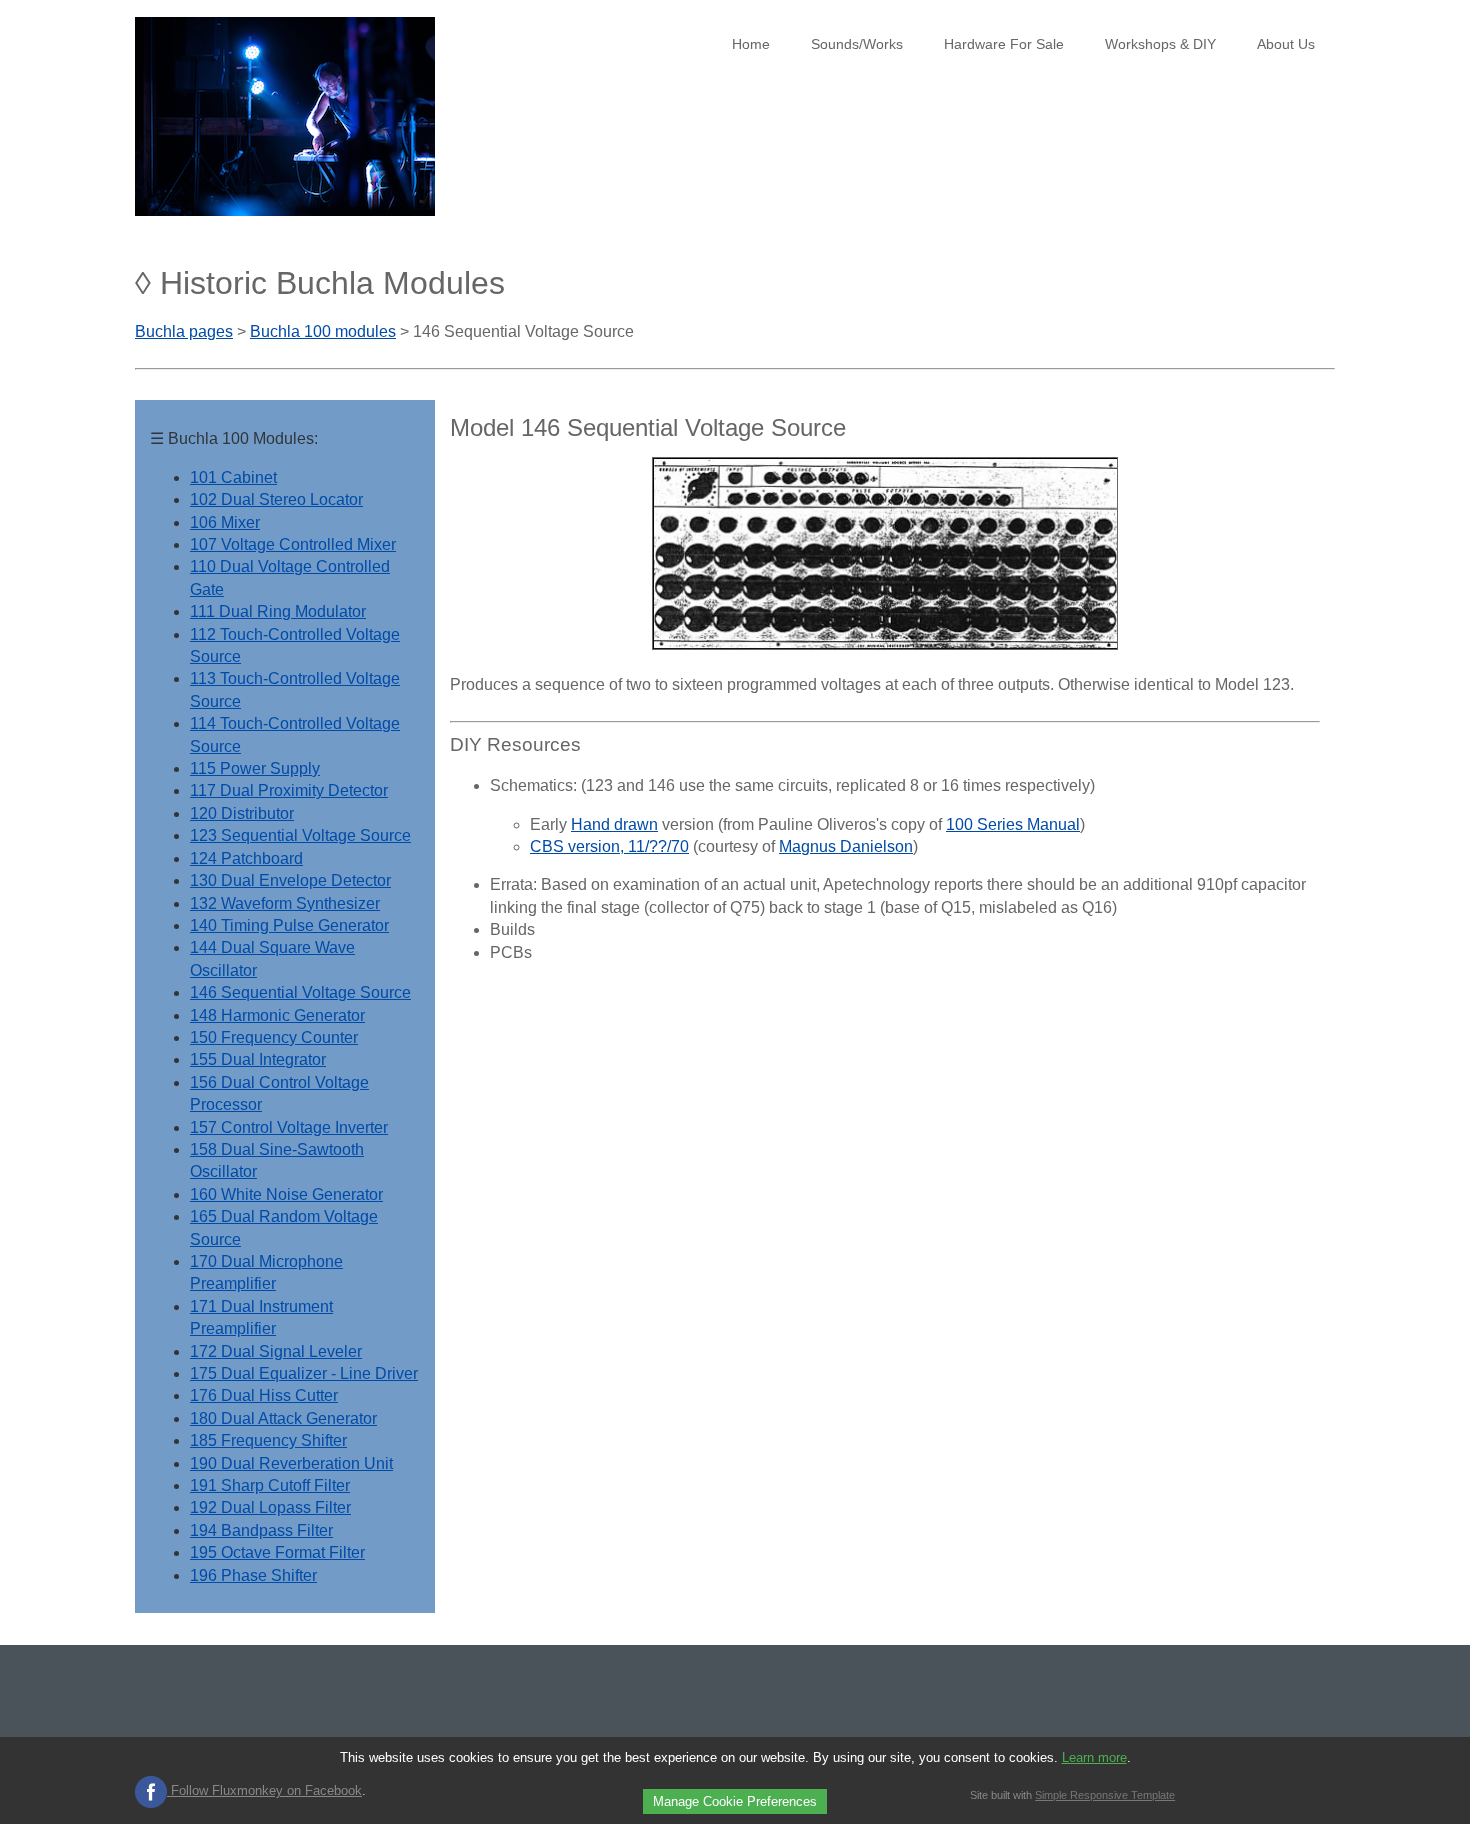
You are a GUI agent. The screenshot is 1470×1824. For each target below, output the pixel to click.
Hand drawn (614, 824)
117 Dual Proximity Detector (289, 790)
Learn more (1094, 1757)
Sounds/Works (857, 44)
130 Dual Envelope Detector (290, 880)
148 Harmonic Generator (277, 1015)
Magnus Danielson (846, 846)
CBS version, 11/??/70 (609, 846)
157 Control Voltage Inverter (289, 1127)
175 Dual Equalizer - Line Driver (304, 1373)
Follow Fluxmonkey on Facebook (264, 1790)
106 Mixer (225, 522)
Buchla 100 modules (323, 331)
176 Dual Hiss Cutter (264, 1395)
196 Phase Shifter (253, 1575)
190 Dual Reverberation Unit (291, 1463)
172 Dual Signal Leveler (276, 1351)
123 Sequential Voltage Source (300, 835)
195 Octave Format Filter (277, 1552)
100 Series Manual (1013, 824)
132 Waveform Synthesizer (285, 903)
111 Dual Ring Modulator (278, 611)
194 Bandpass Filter (261, 1530)
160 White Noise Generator (286, 1194)
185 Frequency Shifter (268, 1440)
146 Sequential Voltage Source (300, 992)
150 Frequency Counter (274, 1037)
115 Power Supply (255, 768)
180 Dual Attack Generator (283, 1418)
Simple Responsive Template (1105, 1795)
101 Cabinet (233, 477)
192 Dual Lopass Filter (270, 1507)
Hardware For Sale (1004, 44)
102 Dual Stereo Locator (276, 499)
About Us (1286, 44)
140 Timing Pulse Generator (289, 925)
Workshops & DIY (1160, 44)
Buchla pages (184, 331)
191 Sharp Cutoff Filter (270, 1485)
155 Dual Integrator (258, 1059)
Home (751, 44)
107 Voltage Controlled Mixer (293, 544)
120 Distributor (242, 813)
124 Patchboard (246, 858)
